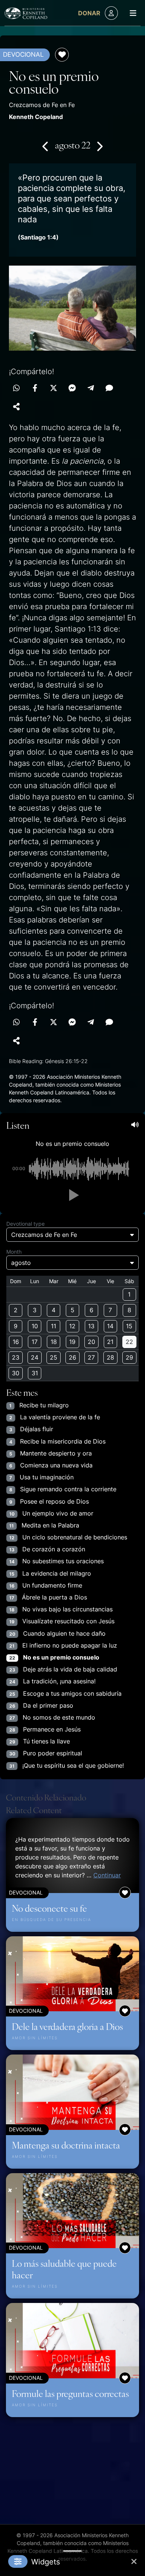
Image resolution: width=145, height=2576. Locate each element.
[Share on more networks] (16, 407)
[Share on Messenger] (72, 388)
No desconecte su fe (49, 1908)
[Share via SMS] (109, 388)
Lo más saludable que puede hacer (64, 2269)
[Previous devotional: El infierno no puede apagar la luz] (46, 146)
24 (35, 1357)
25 (54, 1357)
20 (91, 1342)
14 (110, 1326)
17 (35, 1342)
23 (16, 1357)
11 (54, 1326)
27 (91, 1357)
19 (72, 1342)
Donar (89, 13)
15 (129, 1326)
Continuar (107, 1875)
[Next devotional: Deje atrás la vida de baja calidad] (99, 146)
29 (129, 1357)
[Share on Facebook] (35, 388)
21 (110, 1342)
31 (35, 1373)
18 (54, 1342)
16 (16, 1342)
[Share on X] (54, 388)
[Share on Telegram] (91, 388)
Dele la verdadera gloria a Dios (67, 2026)
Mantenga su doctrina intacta (66, 2145)
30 (16, 1373)
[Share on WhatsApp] (16, 388)
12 (72, 1326)
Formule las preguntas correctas (70, 2393)
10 (35, 1326)
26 (72, 1357)
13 (91, 1326)
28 (110, 1357)
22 (129, 1342)
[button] (72, 1195)
